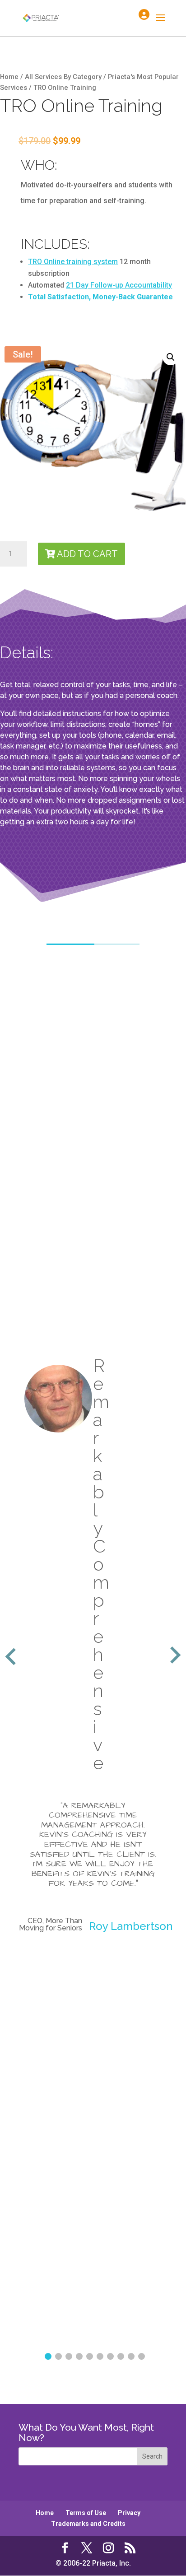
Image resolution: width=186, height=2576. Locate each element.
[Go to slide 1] (48, 2356)
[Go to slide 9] (131, 2356)
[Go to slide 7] (110, 2356)
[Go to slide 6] (100, 2356)
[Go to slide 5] (90, 2356)
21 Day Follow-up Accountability (119, 285)
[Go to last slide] (12, 1656)
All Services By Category (63, 77)
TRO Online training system (73, 262)
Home (9, 77)
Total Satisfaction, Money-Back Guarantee (100, 297)
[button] (171, 357)
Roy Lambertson (131, 1926)
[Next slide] (174, 1656)
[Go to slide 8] (121, 2356)
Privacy (129, 2513)
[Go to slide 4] (79, 2356)
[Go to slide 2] (58, 2356)
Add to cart (87, 554)
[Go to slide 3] (69, 2356)
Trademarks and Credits (88, 2524)
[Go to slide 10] (142, 2356)
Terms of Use (86, 2513)
